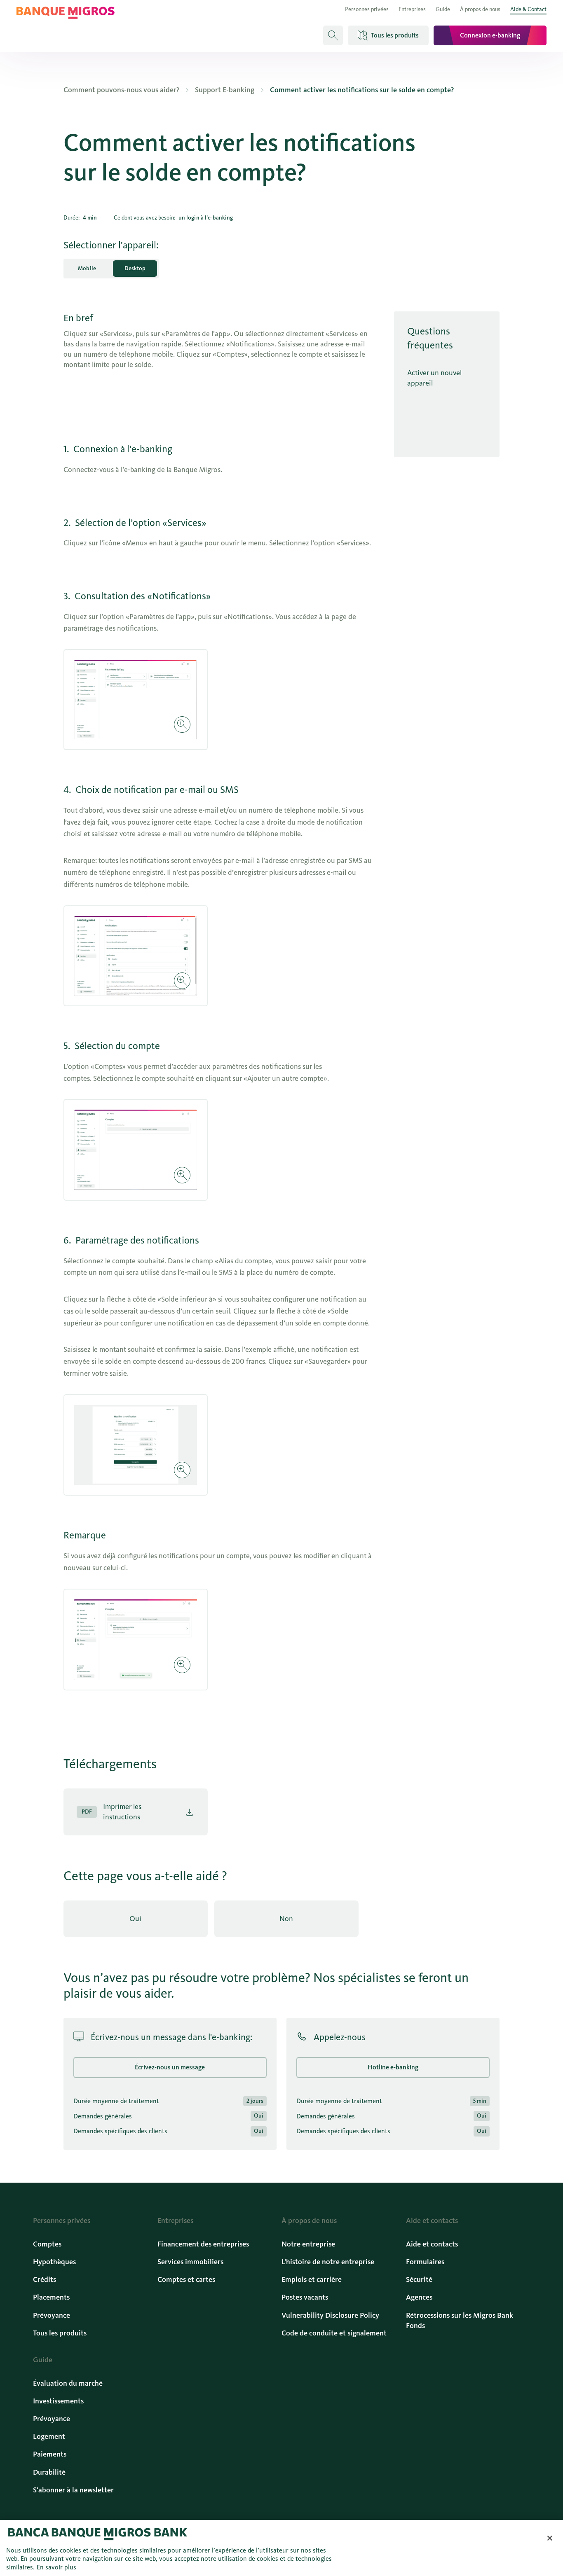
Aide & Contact (528, 9)
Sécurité (419, 2279)
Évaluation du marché (68, 2383)
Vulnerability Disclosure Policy (330, 2315)
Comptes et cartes (186, 2279)
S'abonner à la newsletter (73, 2490)
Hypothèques (54, 2262)
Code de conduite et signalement (334, 2333)
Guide (443, 9)
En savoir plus (56, 2567)
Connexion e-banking (490, 35)
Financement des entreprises (203, 2244)
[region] (281, 2548)
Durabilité (49, 2472)
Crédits (45, 2279)
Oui (135, 1919)
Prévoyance (52, 2315)
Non (286, 1919)
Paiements (50, 2454)
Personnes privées (367, 9)
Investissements (58, 2401)
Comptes (47, 2244)
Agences (419, 2297)
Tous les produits (60, 2333)
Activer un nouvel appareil (434, 378)
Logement (49, 2436)
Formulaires (425, 2262)
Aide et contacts (432, 2244)
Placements (51, 2297)
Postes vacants (305, 2297)
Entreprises (412, 9)
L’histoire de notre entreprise (328, 2262)
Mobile (87, 268)
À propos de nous (480, 9)
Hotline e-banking (393, 2067)
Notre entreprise (308, 2244)
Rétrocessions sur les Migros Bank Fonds (460, 2320)
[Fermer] (550, 2538)
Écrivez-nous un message (170, 2067)
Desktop (135, 268)
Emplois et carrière (312, 2279)
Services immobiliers (190, 2262)
